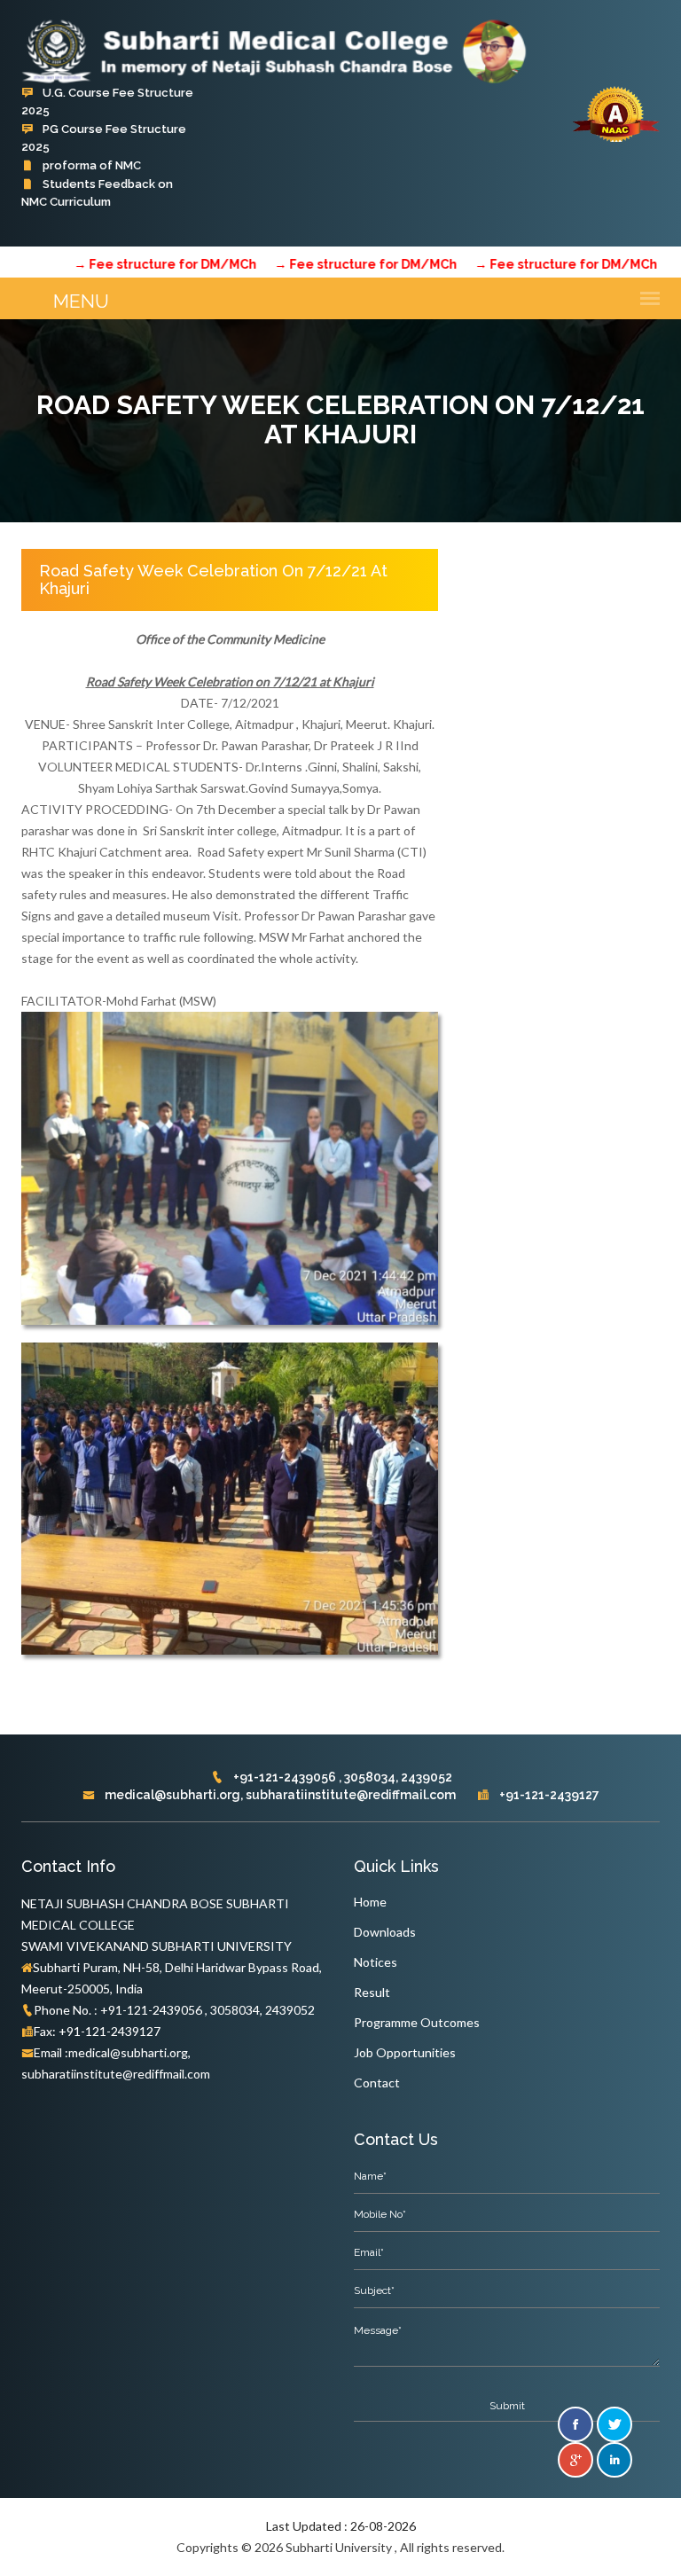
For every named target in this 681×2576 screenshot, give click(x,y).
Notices (376, 1962)
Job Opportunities (405, 2052)
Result (372, 1992)
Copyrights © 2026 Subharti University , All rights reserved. (340, 2547)
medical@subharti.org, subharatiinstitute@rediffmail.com (279, 1795)
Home (370, 1902)
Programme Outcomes (417, 2022)
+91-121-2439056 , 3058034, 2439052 (341, 1777)
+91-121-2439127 (548, 1795)
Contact (377, 2083)
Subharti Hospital (90, 220)
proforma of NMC (90, 165)
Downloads (385, 1932)
